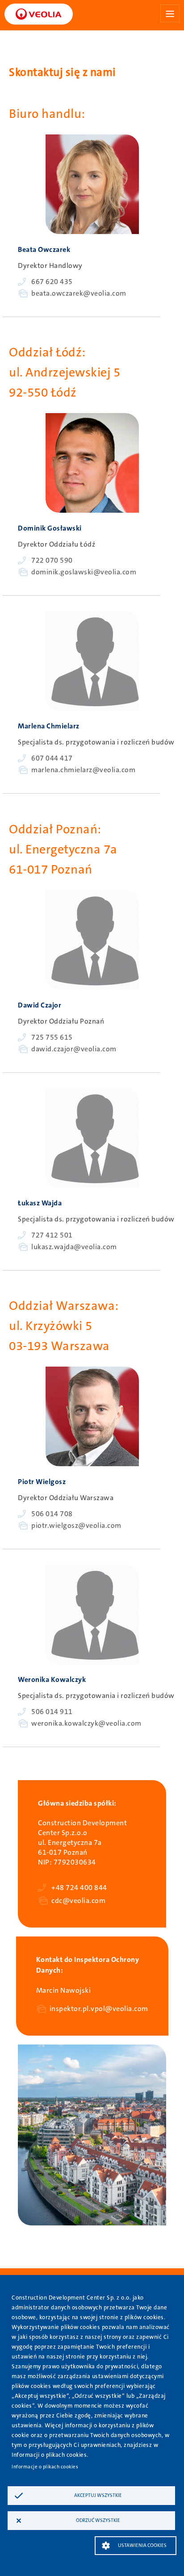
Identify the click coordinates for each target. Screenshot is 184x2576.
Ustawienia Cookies (142, 2545)
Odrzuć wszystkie (98, 2520)
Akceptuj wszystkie (98, 2495)
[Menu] (170, 13)
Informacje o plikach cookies (45, 2467)
